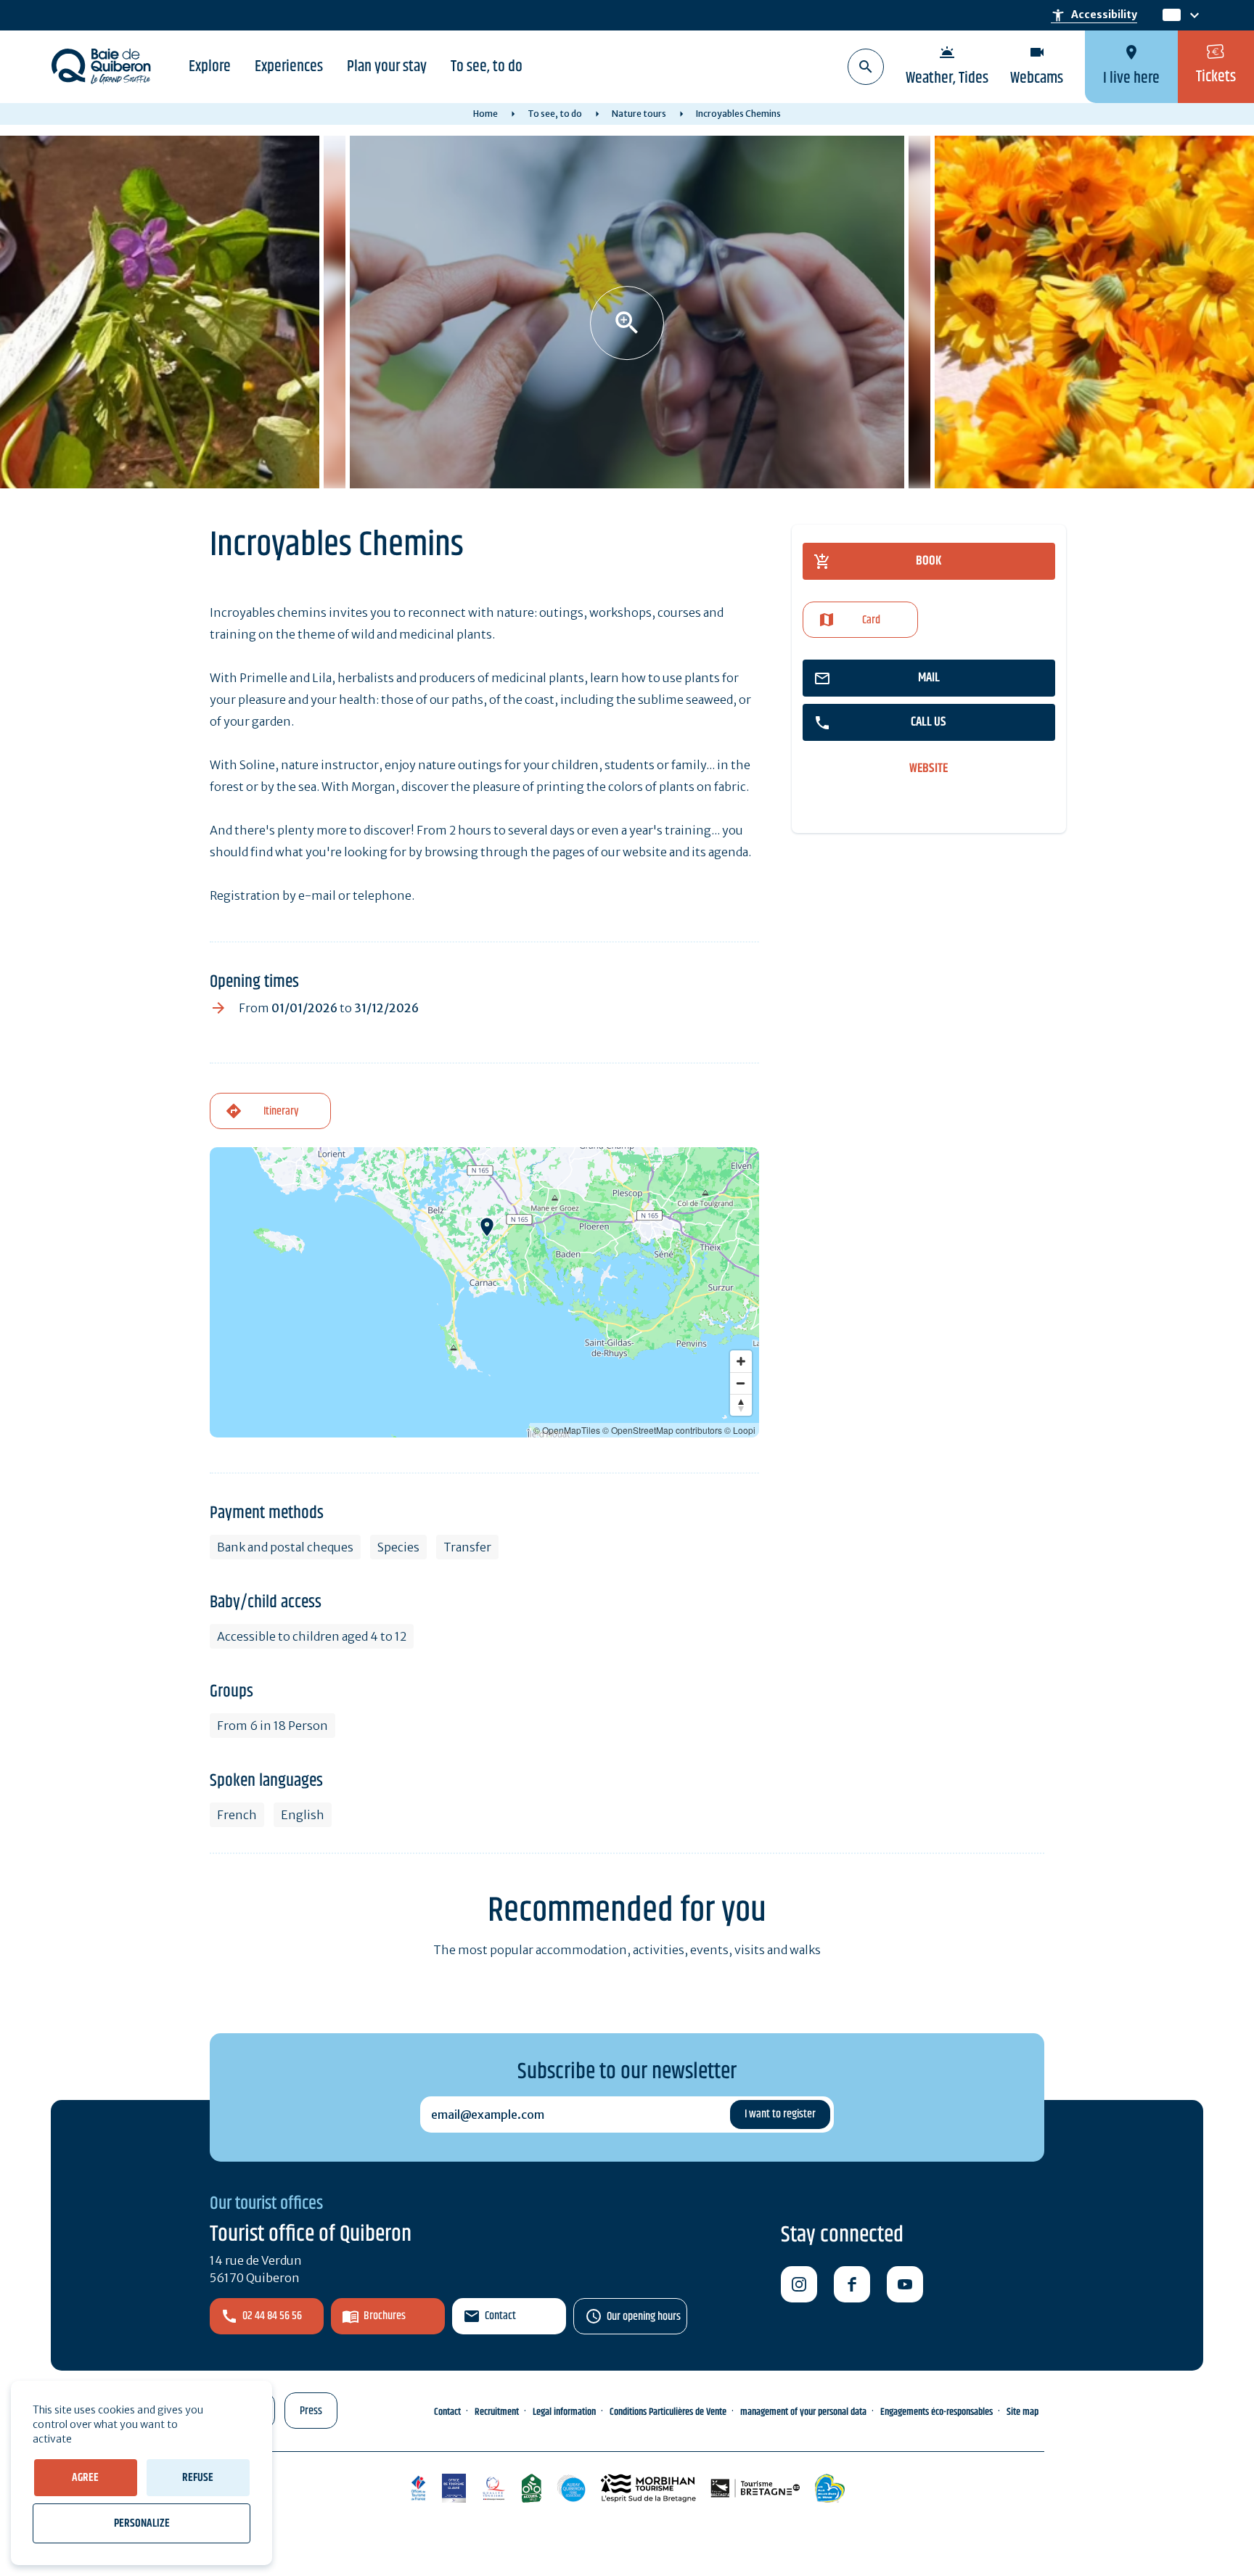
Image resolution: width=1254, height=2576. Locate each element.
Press (311, 2411)
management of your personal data (803, 2412)
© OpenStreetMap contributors (662, 1430)
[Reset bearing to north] (741, 1405)
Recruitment (497, 2412)
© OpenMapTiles (567, 1430)
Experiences (289, 67)
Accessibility (1094, 15)
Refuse (198, 2478)
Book (929, 561)
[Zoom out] (741, 1383)
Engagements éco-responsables (937, 2412)
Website (929, 769)
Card (871, 620)
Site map (1023, 2412)
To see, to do (487, 67)
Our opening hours (644, 2317)
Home (485, 114)
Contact (500, 2316)
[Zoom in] (741, 1361)
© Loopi (740, 1430)
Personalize (142, 2523)
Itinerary (281, 1111)
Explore (210, 67)
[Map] (484, 1292)
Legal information (564, 2412)
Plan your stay (387, 67)
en (1171, 16)
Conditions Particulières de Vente (668, 2412)
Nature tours (639, 114)
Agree (85, 2478)
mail (929, 678)
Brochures (385, 2316)
